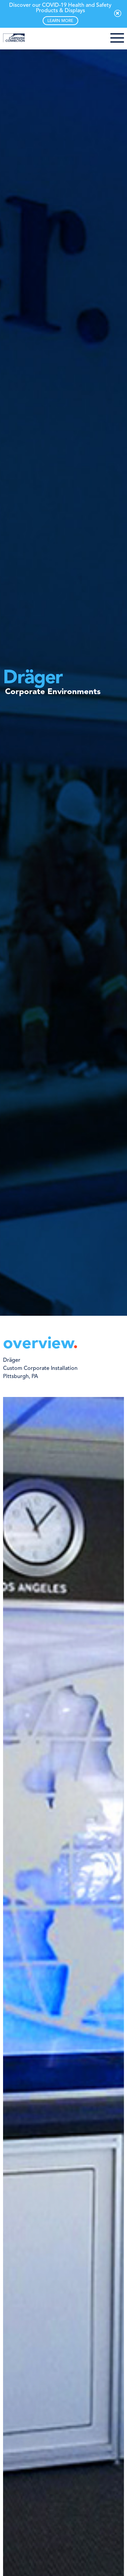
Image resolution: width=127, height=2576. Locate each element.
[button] (117, 39)
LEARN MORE (60, 21)
